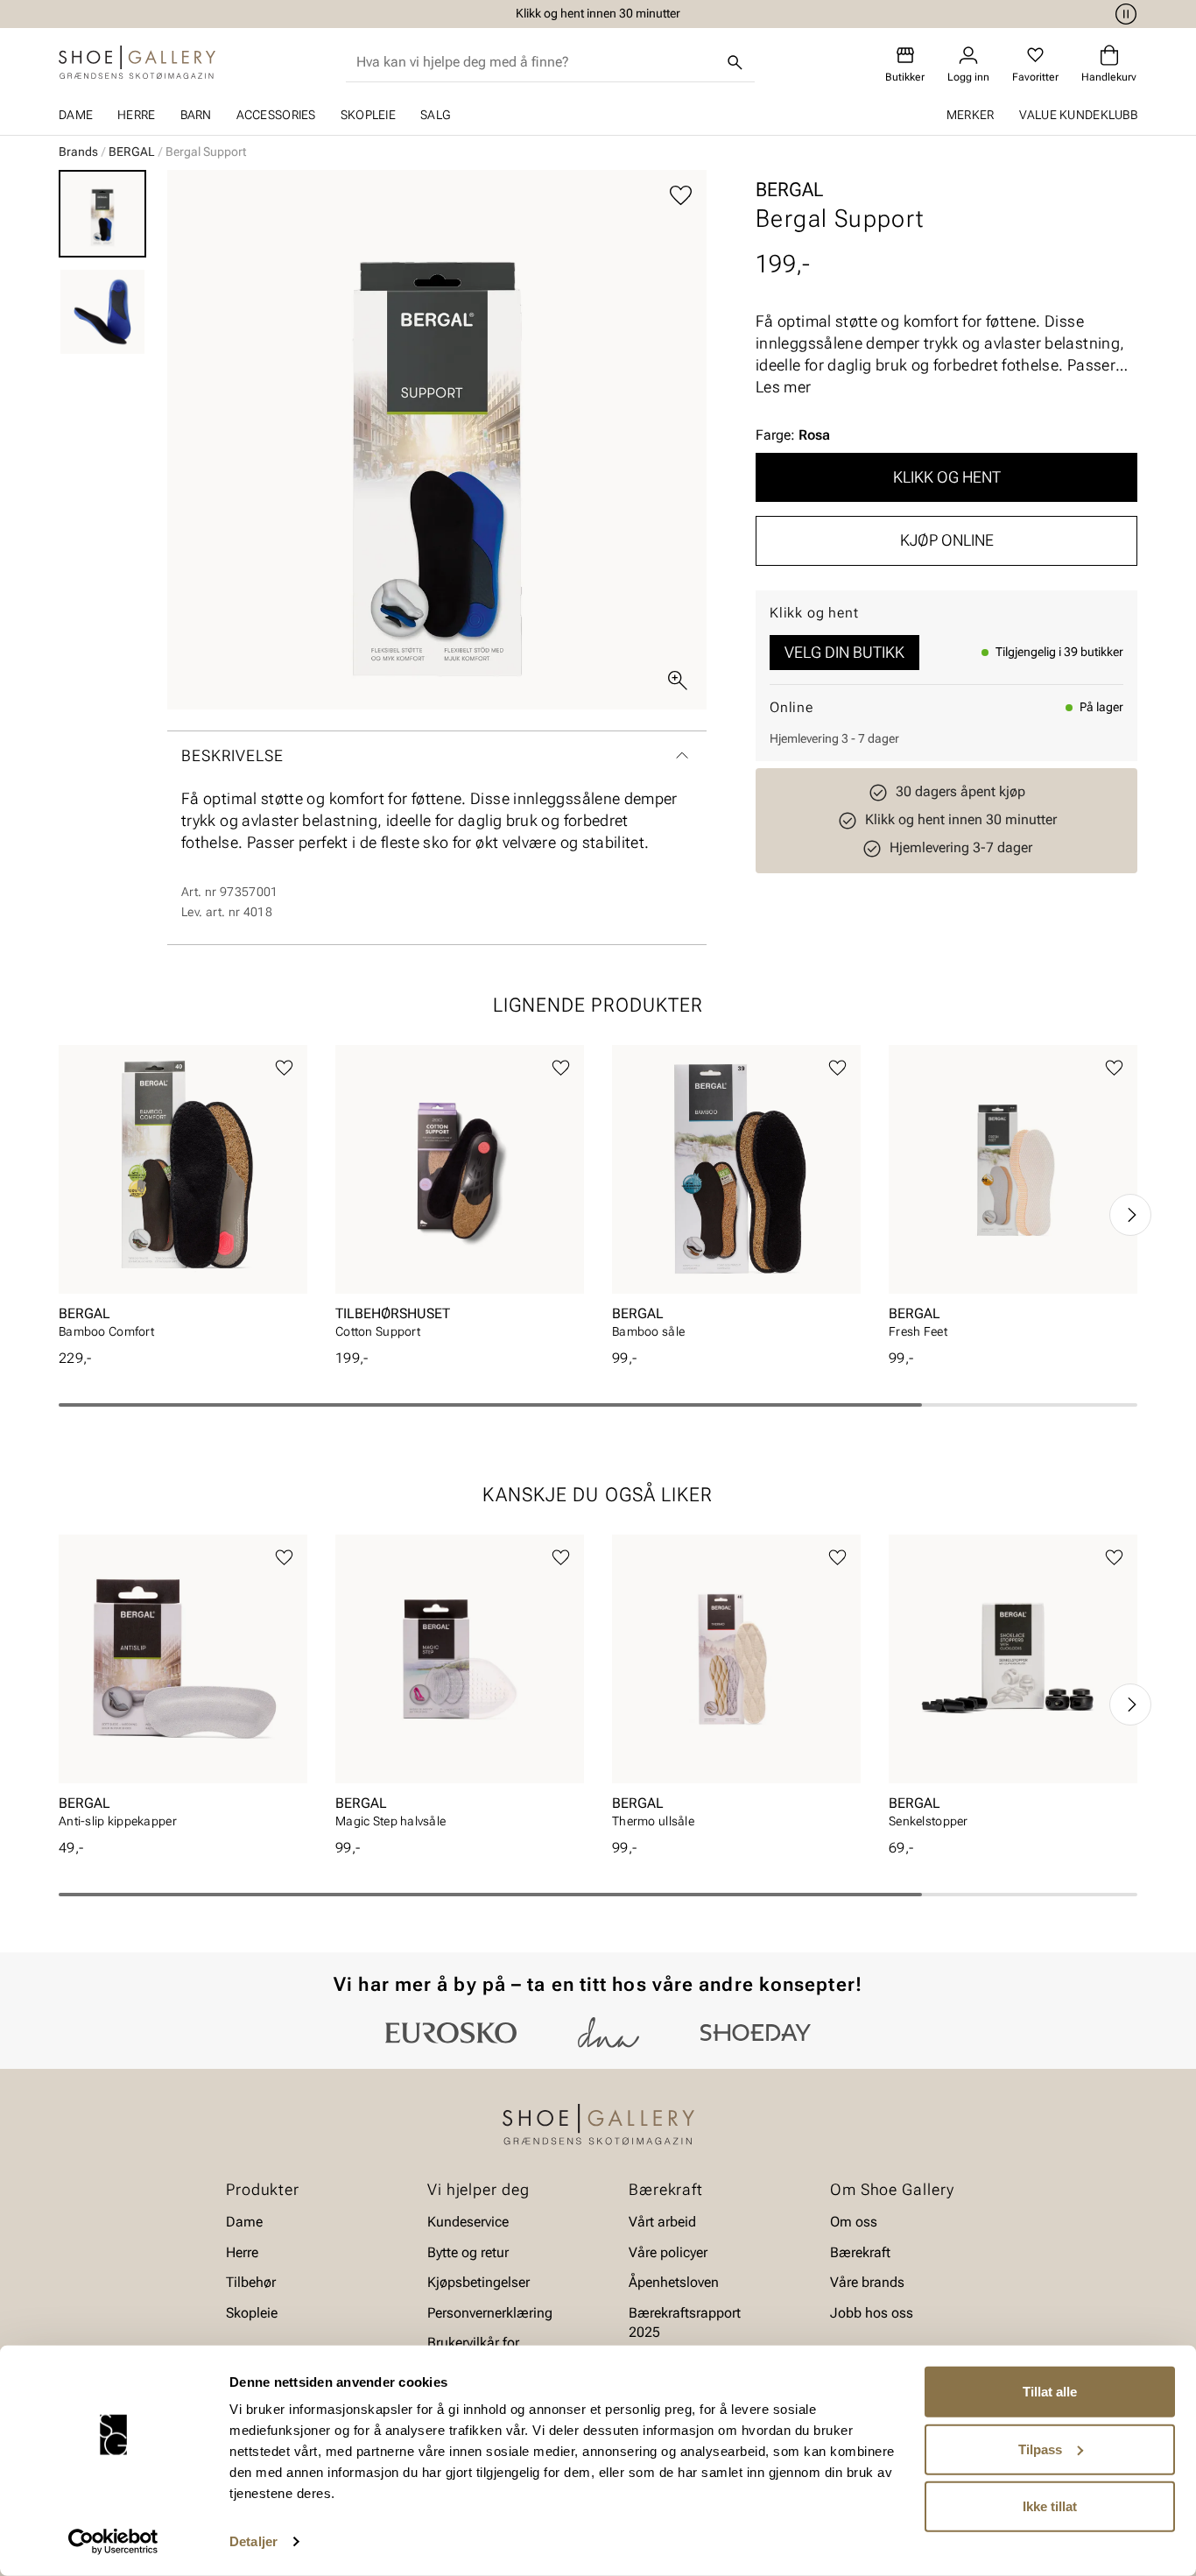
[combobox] (536, 62)
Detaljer (253, 2541)
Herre (136, 115)
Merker (971, 115)
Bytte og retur (468, 2252)
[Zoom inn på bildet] (678, 681)
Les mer (783, 387)
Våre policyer (668, 2252)
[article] (183, 1197)
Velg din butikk (844, 652)
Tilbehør (251, 2282)
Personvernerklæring (490, 2312)
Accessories (276, 115)
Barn (196, 115)
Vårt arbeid (662, 2222)
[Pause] (1123, 14)
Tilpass (1040, 2449)
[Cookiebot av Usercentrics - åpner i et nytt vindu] (113, 2542)
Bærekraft (860, 2252)
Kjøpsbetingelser (478, 2282)
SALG (435, 115)
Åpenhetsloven (674, 2282)
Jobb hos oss (872, 2312)
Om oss (854, 2222)
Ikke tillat (1050, 2506)
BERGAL (132, 152)
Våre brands (867, 2282)
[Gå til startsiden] (137, 62)
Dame (76, 115)
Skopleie (368, 115)
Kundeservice (468, 2222)
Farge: (793, 435)
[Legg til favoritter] (681, 196)
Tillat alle (1050, 2392)
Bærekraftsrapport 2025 (685, 2322)
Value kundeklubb (1078, 115)
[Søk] (735, 62)
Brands (78, 152)
